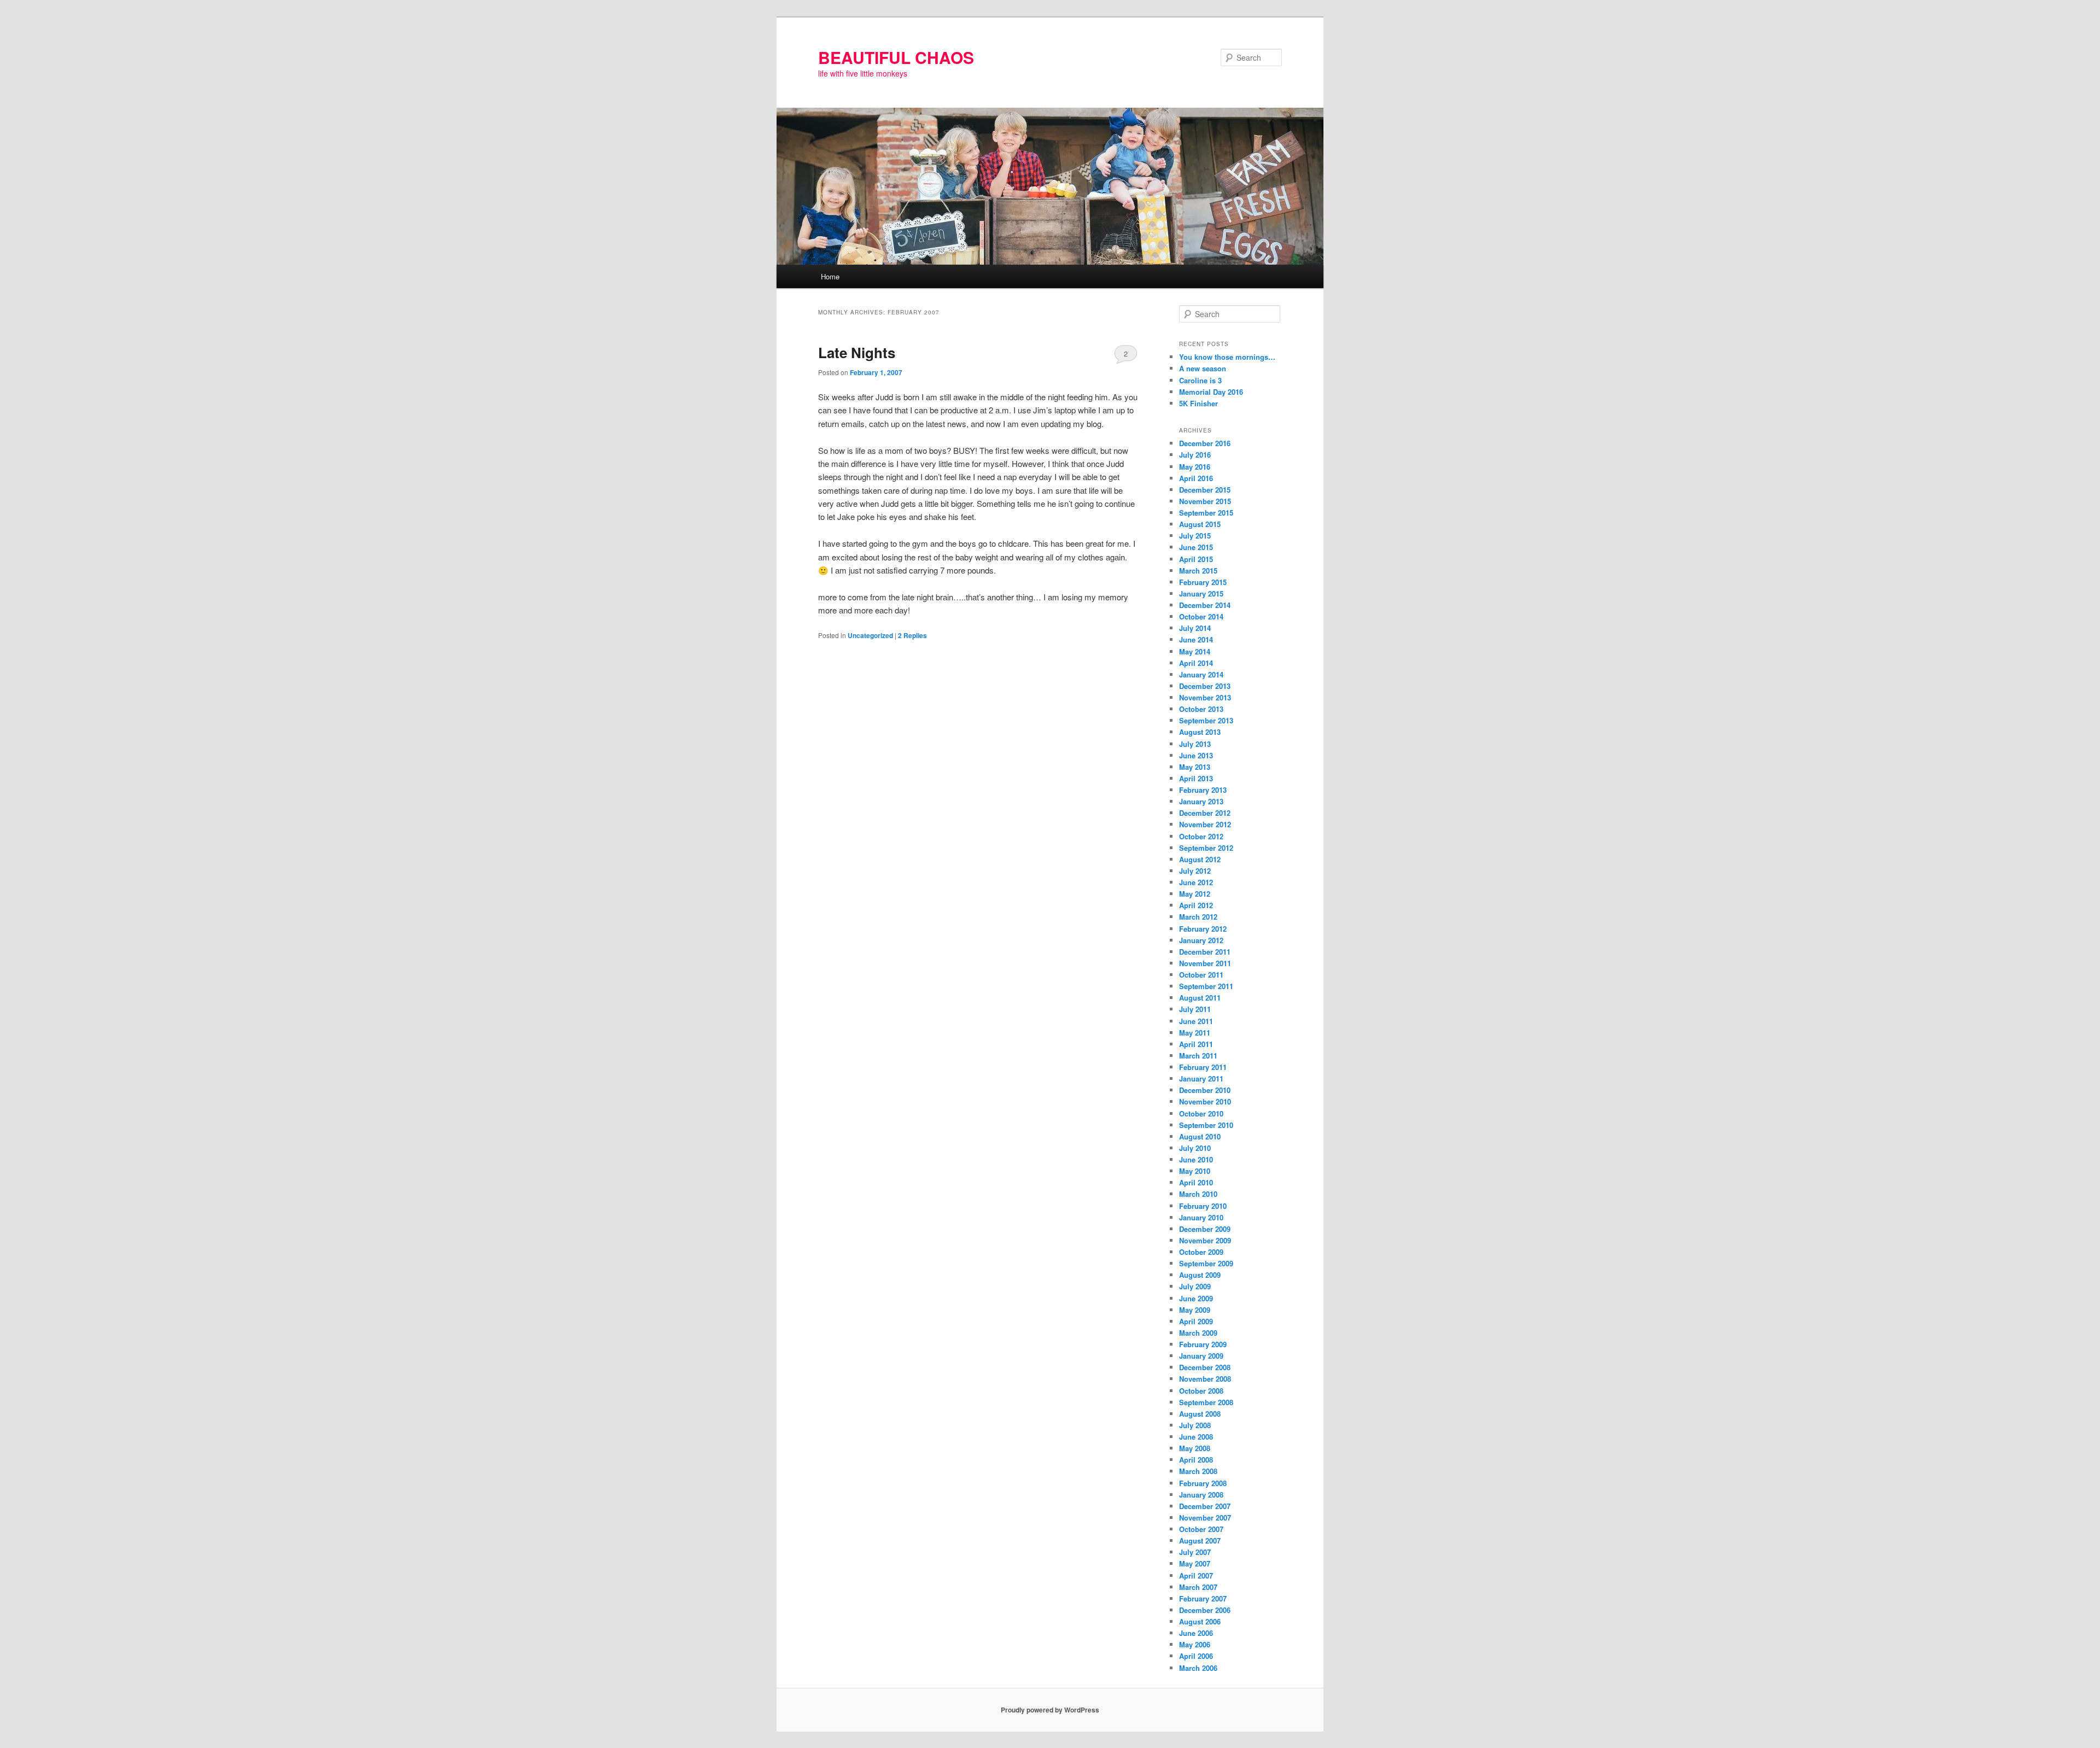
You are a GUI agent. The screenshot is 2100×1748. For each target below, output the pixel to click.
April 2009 (1196, 1321)
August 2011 (1200, 998)
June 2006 (1196, 1633)
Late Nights (857, 352)
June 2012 (1196, 882)
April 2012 (1196, 905)
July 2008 (1195, 1425)
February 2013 (1203, 790)
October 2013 (1201, 709)
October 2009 (1201, 1252)
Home (830, 276)
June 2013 (1196, 755)
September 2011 (1206, 986)
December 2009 (1205, 1229)
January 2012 (1201, 940)
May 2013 (1195, 767)
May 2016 (1195, 467)
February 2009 (1203, 1344)
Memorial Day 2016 (1211, 392)
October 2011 (1201, 975)
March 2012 (1198, 917)
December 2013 (1205, 686)
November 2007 (1205, 1518)
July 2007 (1195, 1552)
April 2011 (1196, 1044)
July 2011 (1195, 1009)
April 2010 (1196, 1182)
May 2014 (1195, 651)
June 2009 (1196, 1298)
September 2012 (1206, 848)
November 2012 (1205, 824)
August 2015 (1200, 524)
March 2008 (1198, 1471)
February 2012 (1203, 929)
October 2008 (1201, 1391)
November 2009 (1205, 1240)
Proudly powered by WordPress (1050, 1710)
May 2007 (1195, 1563)
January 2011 (1201, 1078)
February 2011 (1203, 1067)
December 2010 (1205, 1090)
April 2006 (1196, 1656)
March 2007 (1198, 1587)
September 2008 (1206, 1402)
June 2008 (1196, 1437)
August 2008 (1200, 1414)
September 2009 (1206, 1263)
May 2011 (1195, 1033)
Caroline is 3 (1200, 380)
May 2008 (1195, 1448)
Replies (912, 635)
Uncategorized (870, 635)
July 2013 (1195, 744)
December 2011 (1205, 952)
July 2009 (1195, 1286)
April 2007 (1196, 1575)
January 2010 (1201, 1217)
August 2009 (1200, 1275)
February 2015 (1203, 582)
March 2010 (1198, 1194)
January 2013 (1201, 801)
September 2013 (1206, 720)
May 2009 (1195, 1310)
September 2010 (1206, 1125)
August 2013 (1200, 732)
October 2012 (1201, 836)
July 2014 (1195, 628)
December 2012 (1205, 813)
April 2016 (1196, 478)
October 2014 (1201, 616)
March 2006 (1198, 1668)
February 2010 (1203, 1206)
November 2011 (1205, 963)
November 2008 (1205, 1379)
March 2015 (1198, 571)
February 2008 (1203, 1483)
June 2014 (1196, 639)
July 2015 (1195, 536)
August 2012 (1200, 859)
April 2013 (1196, 778)
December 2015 (1205, 490)
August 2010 (1200, 1136)
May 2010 (1195, 1171)
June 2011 (1196, 1021)
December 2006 (1205, 1610)
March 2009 (1198, 1333)
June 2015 (1196, 547)
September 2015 (1206, 513)
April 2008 (1196, 1460)
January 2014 (1201, 674)
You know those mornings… (1227, 357)
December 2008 (1205, 1367)
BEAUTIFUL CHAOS (896, 57)
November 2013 (1205, 697)
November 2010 (1205, 1101)
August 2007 (1200, 1541)
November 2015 (1205, 501)
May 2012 (1195, 894)
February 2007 (1203, 1598)
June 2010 (1196, 1159)
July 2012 (1195, 871)
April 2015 (1196, 559)
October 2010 (1201, 1113)
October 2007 (1201, 1529)
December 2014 (1205, 605)
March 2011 (1198, 1056)
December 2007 (1205, 1506)
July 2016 (1195, 455)
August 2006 (1200, 1621)
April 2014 (1196, 663)
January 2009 (1201, 1356)
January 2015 (1201, 594)
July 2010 (1195, 1148)
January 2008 (1201, 1495)
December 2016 (1205, 443)
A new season (1203, 368)
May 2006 (1195, 1644)
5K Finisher (1198, 403)
